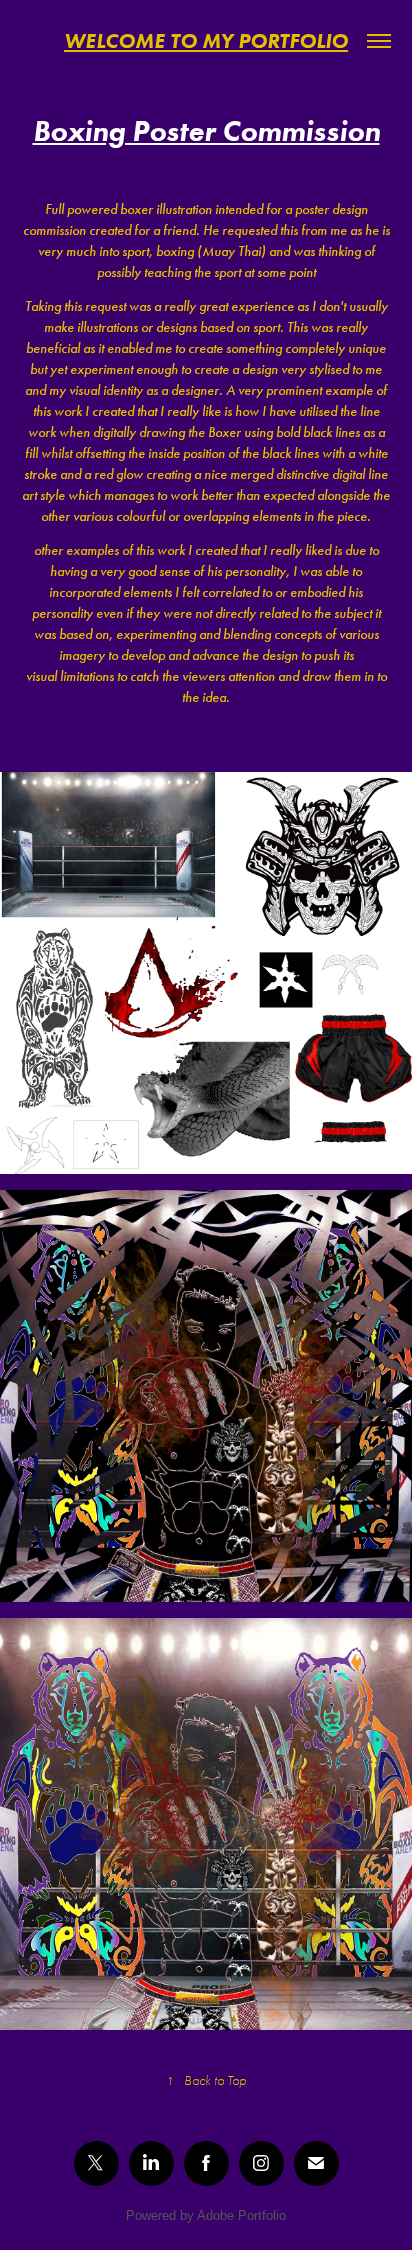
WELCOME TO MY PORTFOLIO (206, 40)
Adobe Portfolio (241, 2215)
